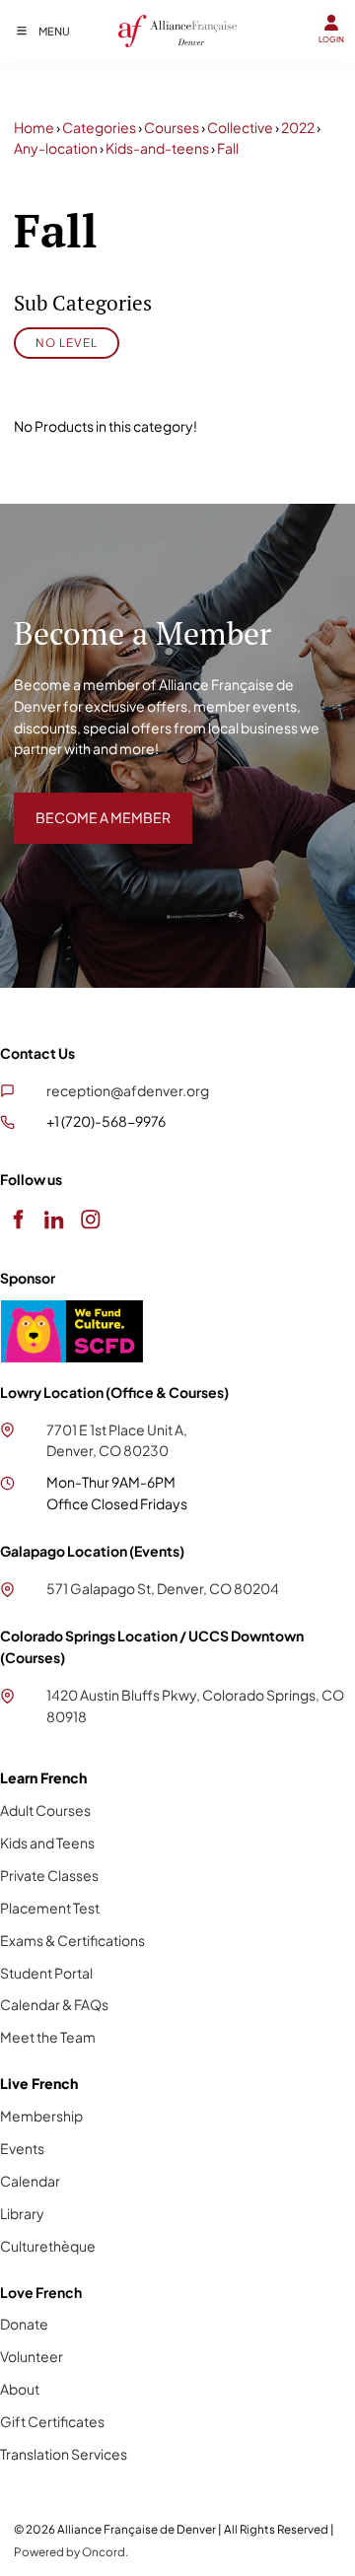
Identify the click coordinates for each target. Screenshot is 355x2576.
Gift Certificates (52, 2421)
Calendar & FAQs (54, 2004)
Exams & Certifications (72, 1940)
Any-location (56, 148)
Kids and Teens (47, 1843)
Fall (228, 148)
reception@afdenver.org (128, 1090)
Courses (172, 127)
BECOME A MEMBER (81, 802)
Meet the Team (48, 2037)
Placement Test (50, 1908)
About (20, 2389)
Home (34, 127)
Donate (24, 2324)
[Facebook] (17, 1219)
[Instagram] (90, 1219)
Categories (99, 127)
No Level (67, 343)
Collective (240, 127)
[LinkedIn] (54, 1219)
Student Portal (46, 1973)
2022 (298, 127)
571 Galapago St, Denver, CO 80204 (163, 1588)
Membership (41, 2116)
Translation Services (64, 2454)
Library (22, 2213)
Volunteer (32, 2356)
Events (22, 2148)
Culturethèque (48, 2246)
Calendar (30, 2181)
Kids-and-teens (157, 148)
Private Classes (49, 1875)
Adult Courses (45, 1810)
